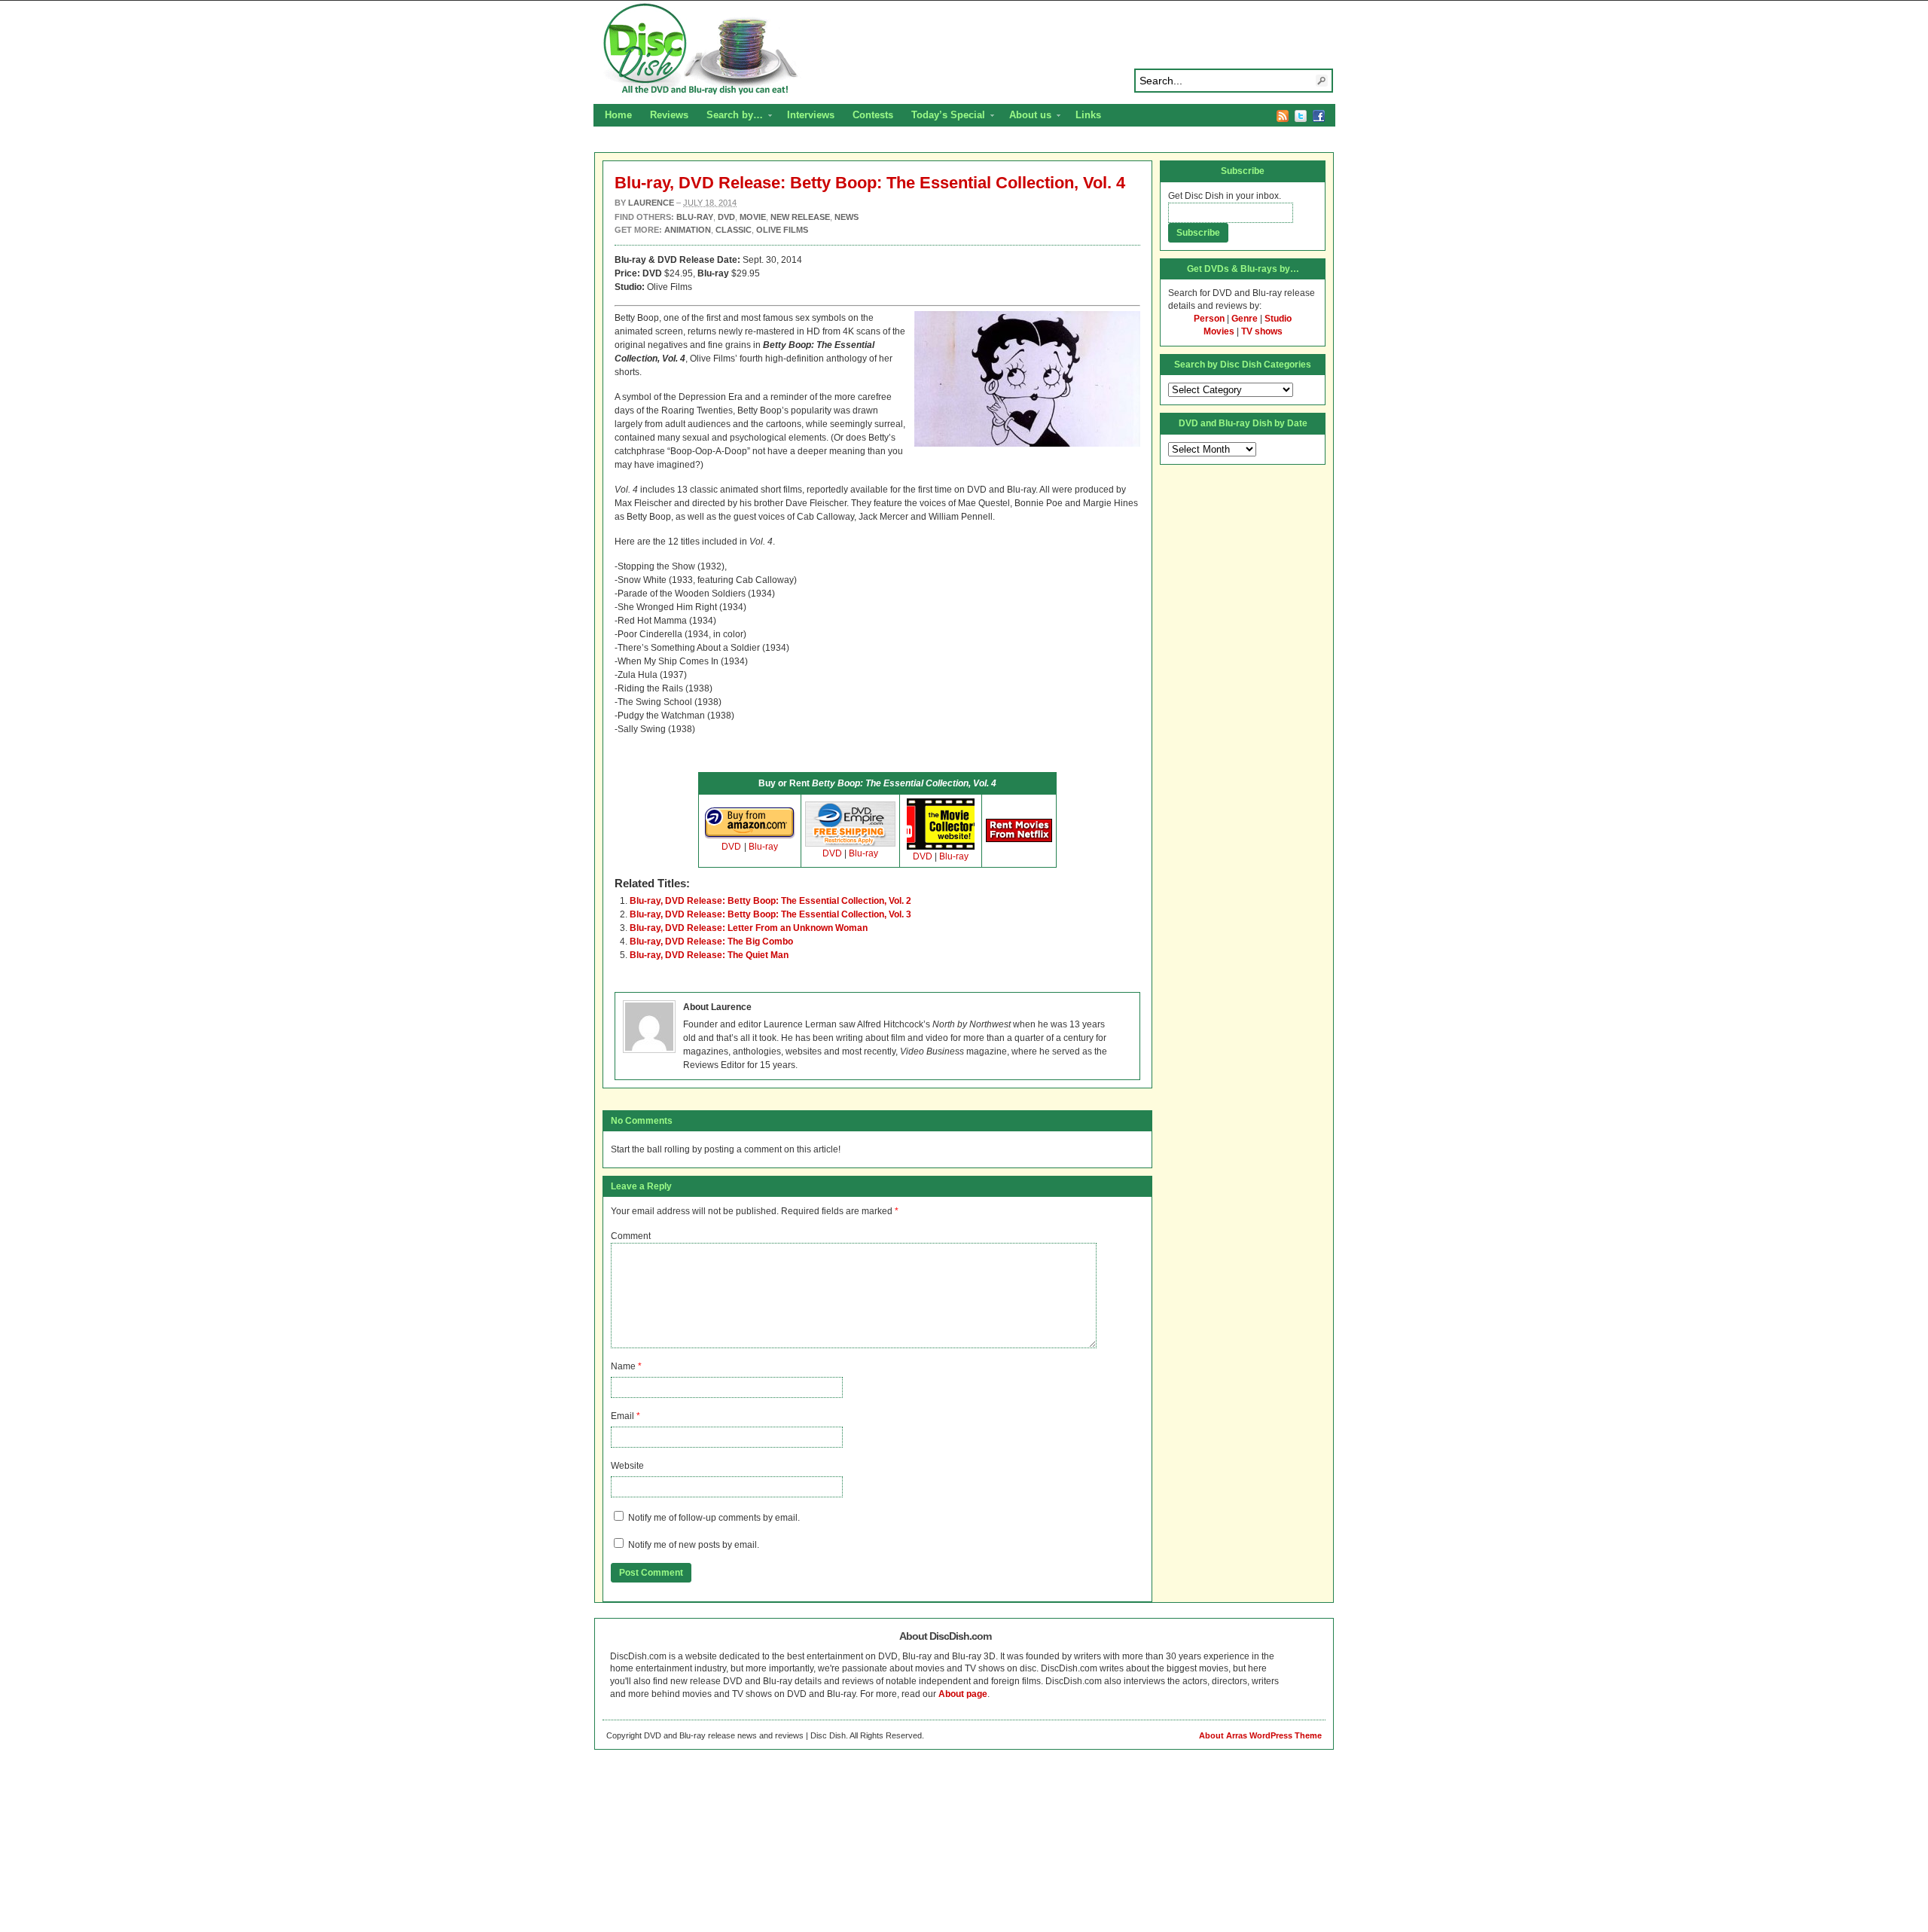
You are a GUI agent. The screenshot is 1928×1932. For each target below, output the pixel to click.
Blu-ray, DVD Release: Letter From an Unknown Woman (749, 928)
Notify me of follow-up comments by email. (714, 1518)
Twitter (1301, 116)
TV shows (1262, 331)
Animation (688, 230)
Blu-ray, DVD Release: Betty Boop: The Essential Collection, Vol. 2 (770, 901)
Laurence (651, 203)
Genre (1245, 319)
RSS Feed (1283, 116)
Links (1088, 115)
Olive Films (782, 230)
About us (1026, 117)
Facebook (1319, 116)
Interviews (811, 115)
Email (622, 1416)
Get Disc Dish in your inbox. (1225, 196)
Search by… (730, 117)
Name (623, 1366)
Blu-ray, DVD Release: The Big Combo (711, 942)
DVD (731, 847)
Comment (631, 1236)
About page (963, 1694)
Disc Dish (964, 50)
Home (618, 115)
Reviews (669, 115)
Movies (1219, 331)
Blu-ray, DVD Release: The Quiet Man (709, 955)
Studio (1278, 319)
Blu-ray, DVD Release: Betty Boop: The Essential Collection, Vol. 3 (770, 914)
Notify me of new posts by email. (694, 1545)
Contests (873, 115)
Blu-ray (763, 847)
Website (627, 1466)
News (847, 217)
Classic (734, 230)
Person (1209, 319)
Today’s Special (944, 117)
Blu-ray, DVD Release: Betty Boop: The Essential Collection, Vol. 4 (870, 183)
